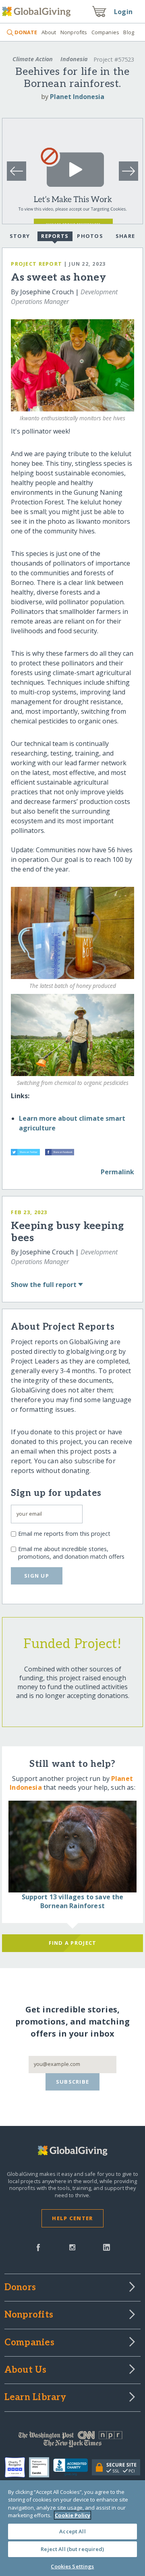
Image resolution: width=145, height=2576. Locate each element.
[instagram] (72, 2247)
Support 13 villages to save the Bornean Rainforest (73, 1901)
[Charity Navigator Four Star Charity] (17, 2467)
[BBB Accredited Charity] (73, 2467)
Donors (20, 2288)
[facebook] (38, 2247)
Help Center (72, 2218)
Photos (90, 236)
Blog (129, 32)
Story (20, 236)
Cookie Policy (72, 2515)
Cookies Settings (72, 2566)
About (49, 32)
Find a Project (73, 1943)
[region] (72, 2528)
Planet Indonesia (77, 97)
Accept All (72, 2531)
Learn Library (35, 2398)
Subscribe (73, 2082)
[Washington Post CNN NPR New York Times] (72, 2441)
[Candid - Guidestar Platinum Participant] (41, 2467)
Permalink (117, 1172)
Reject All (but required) (72, 2549)
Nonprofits (74, 32)
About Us (26, 2370)
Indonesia (74, 59)
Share (125, 236)
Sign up (37, 1576)
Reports (55, 236)
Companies (105, 32)
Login (123, 12)
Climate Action (33, 59)
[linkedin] (107, 2247)
